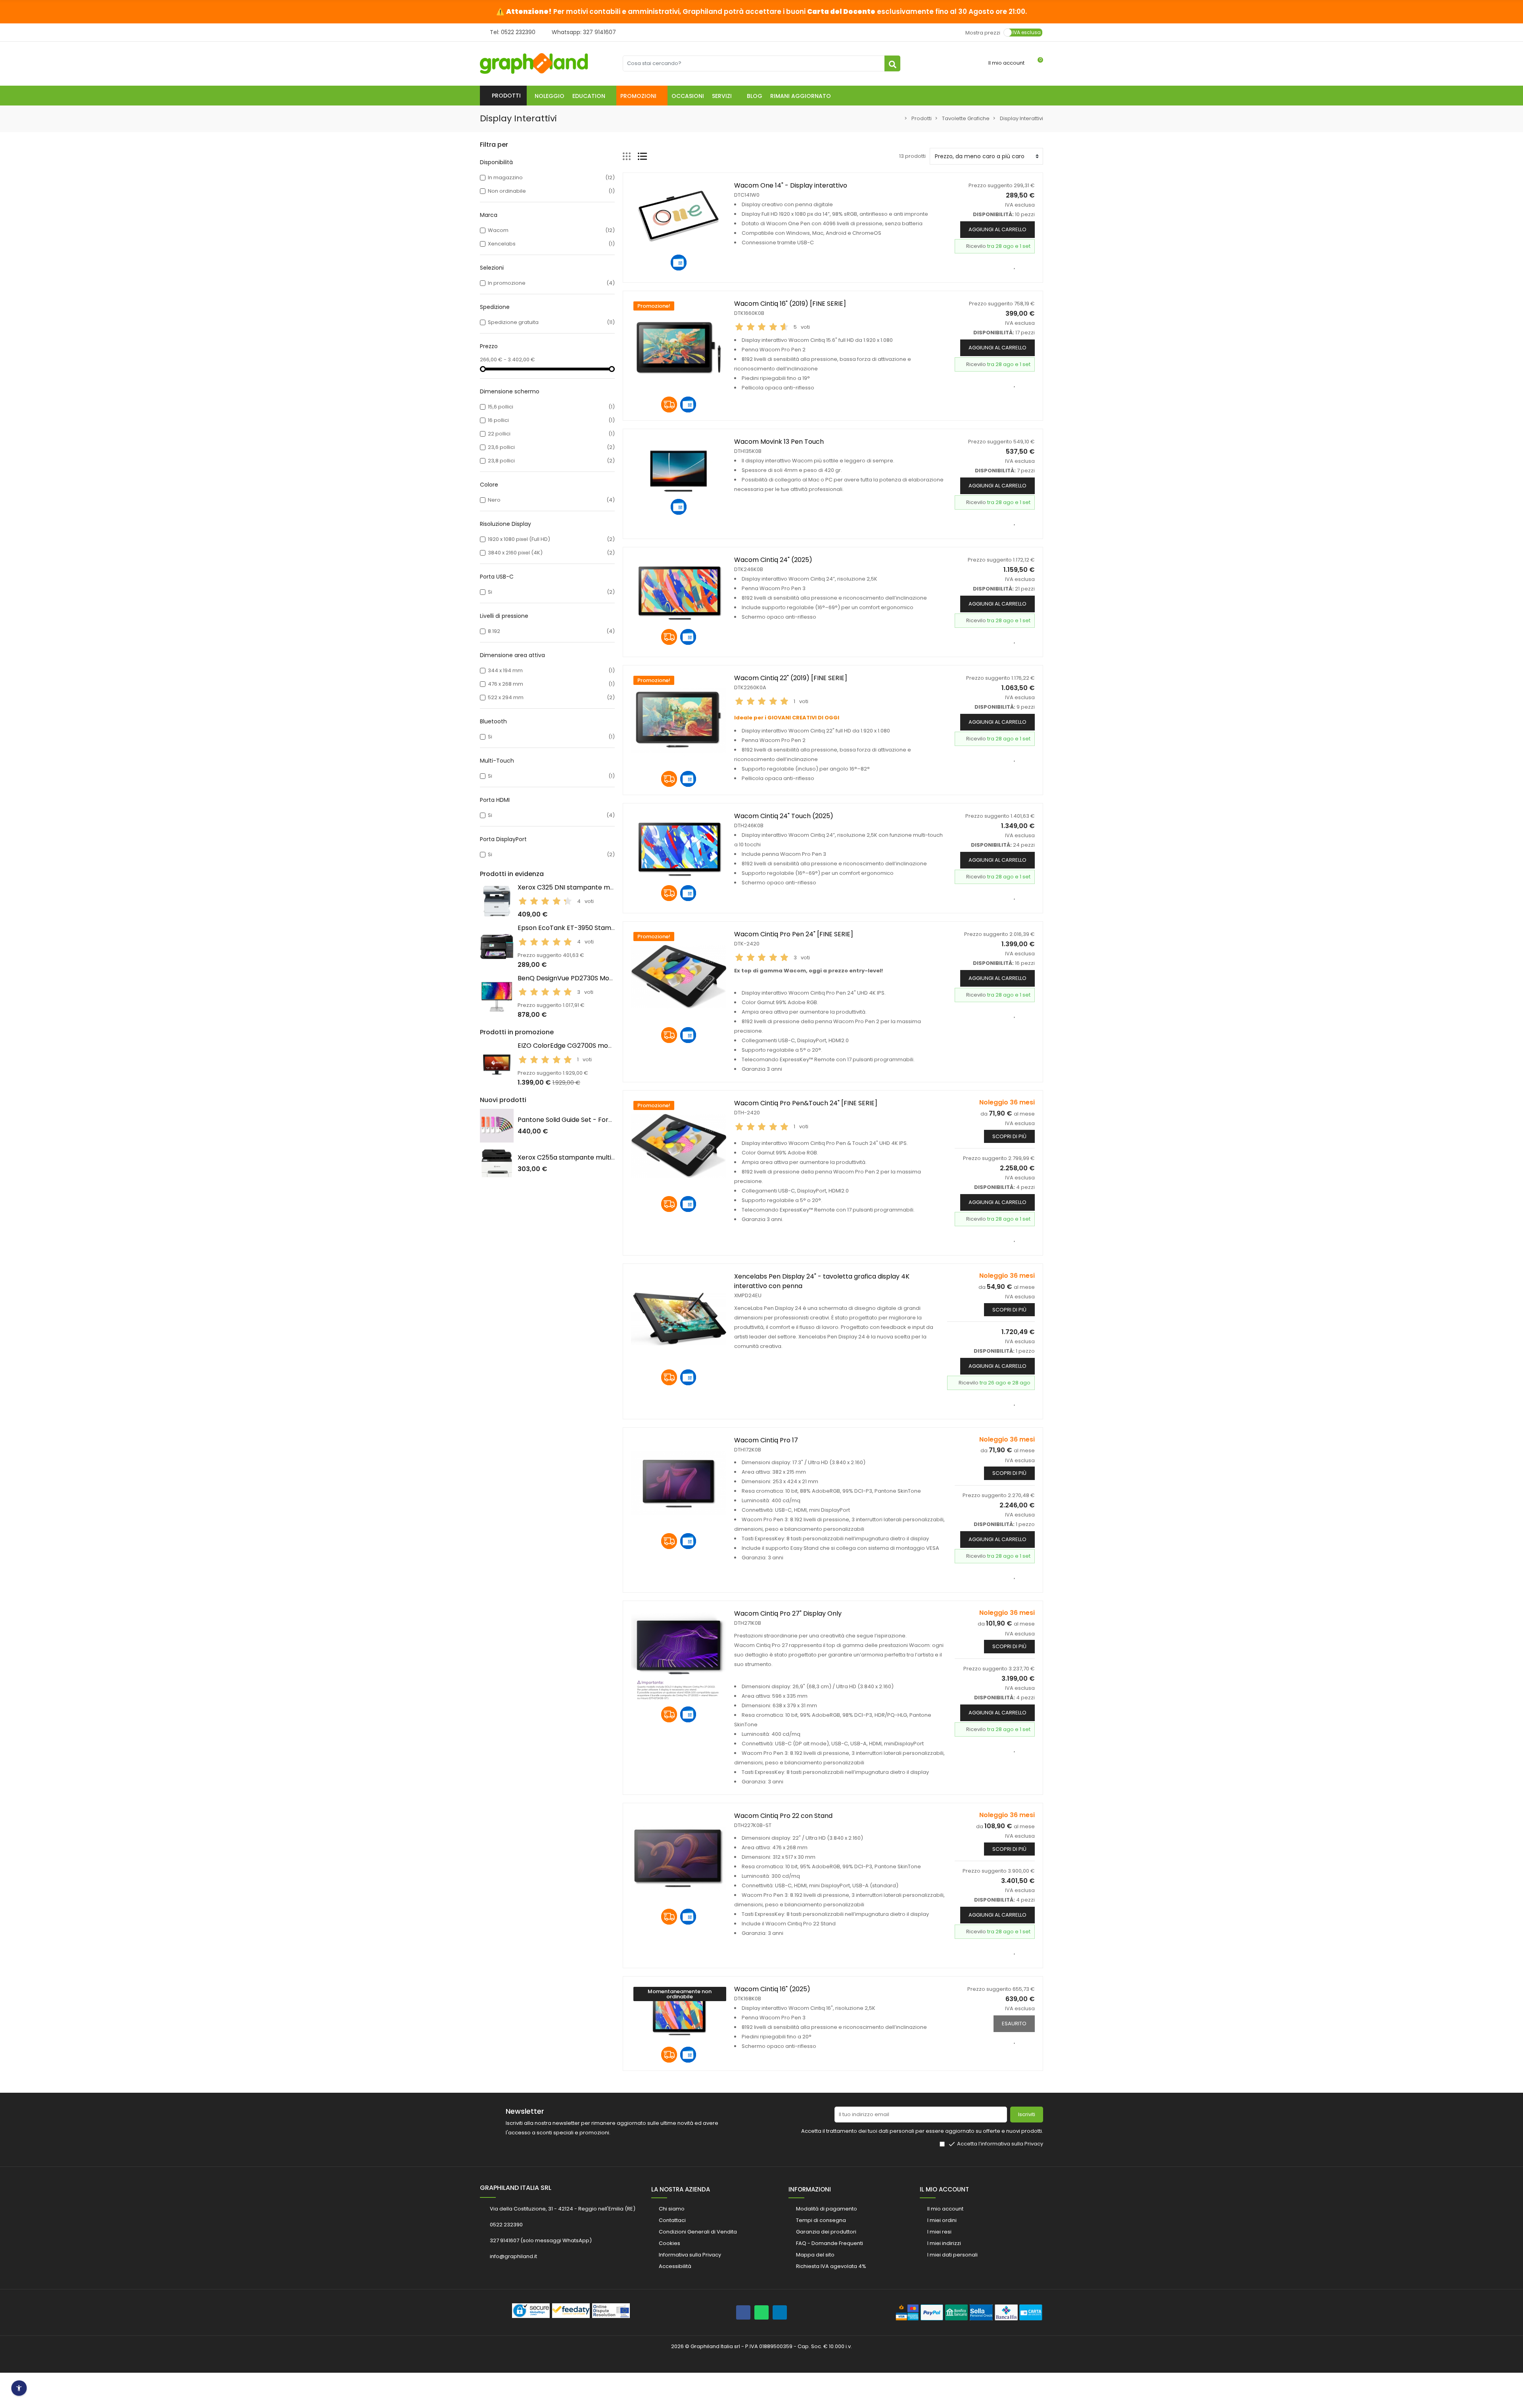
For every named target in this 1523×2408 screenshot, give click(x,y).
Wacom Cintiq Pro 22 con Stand (783, 1816)
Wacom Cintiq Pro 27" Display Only (788, 1613)
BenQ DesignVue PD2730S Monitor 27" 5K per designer (602, 978)
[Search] (892, 63)
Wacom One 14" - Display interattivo (791, 185)
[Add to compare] (1029, 758)
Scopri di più (1009, 1136)
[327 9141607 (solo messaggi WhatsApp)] (761, 2312)
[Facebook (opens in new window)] (743, 2312)
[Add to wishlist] (1015, 265)
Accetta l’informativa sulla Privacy (1000, 2144)
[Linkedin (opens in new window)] (780, 2312)
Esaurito (1014, 2024)
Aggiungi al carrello (997, 229)
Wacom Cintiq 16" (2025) (772, 1989)
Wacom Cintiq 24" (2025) (773, 560)
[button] (592, 96)
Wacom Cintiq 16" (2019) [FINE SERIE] (790, 304)
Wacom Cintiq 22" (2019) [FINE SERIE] (791, 678)
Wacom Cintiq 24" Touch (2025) (784, 816)
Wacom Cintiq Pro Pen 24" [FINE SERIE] (794, 934)
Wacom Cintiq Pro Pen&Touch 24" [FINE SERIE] (806, 1103)
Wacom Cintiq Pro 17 (766, 1440)
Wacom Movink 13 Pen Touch (779, 442)
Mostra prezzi (983, 32)
